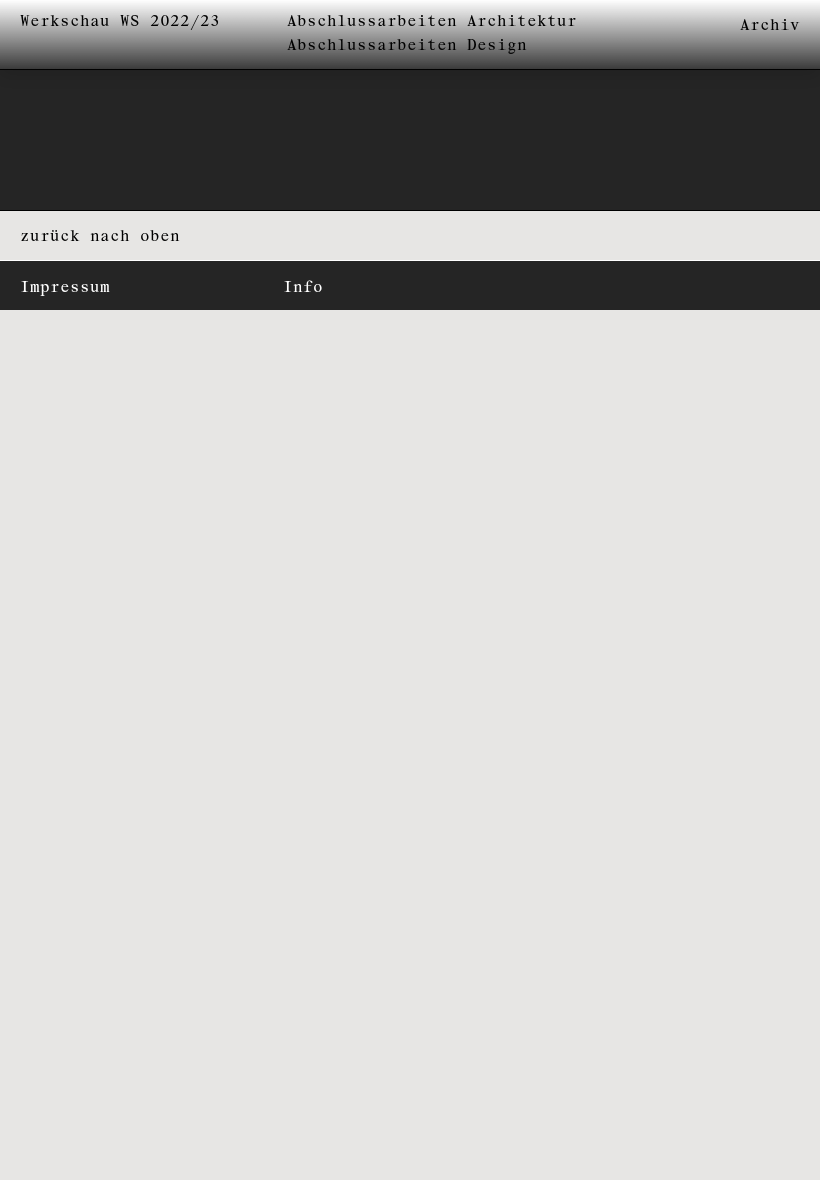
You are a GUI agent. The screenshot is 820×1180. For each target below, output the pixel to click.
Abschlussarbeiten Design (407, 45)
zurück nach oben (100, 236)
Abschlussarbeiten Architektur (432, 21)
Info (303, 287)
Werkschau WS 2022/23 (120, 21)
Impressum (65, 287)
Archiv (770, 25)
